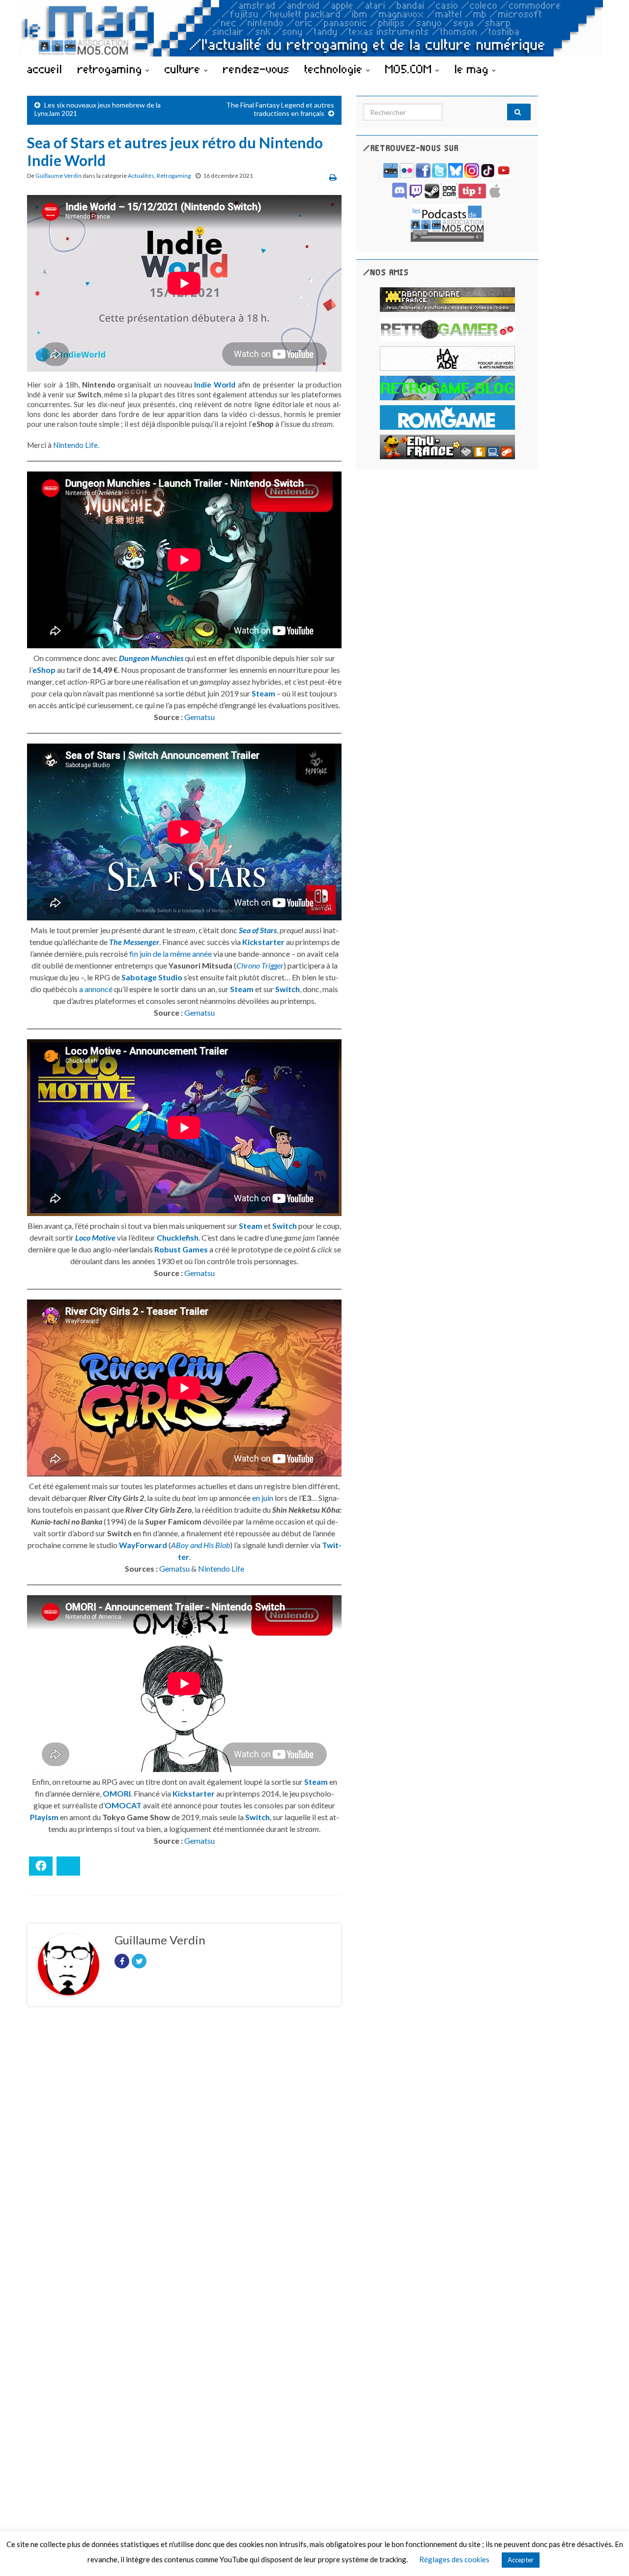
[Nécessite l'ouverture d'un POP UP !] (447, 222)
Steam (263, 693)
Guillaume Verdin (58, 176)
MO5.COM (410, 69)
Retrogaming (174, 176)
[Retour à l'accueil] (314, 28)
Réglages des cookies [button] (454, 2559)
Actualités (141, 176)
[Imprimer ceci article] (333, 177)
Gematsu (200, 717)
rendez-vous (256, 69)
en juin (263, 1498)
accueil (45, 69)
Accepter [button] (521, 2560)
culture (184, 69)
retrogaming (112, 69)
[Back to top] (607, 2554)
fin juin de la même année (171, 954)
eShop (44, 670)
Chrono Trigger (260, 965)
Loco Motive (95, 1237)
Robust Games (181, 1249)
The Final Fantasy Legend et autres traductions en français (280, 109)
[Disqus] (184, 2149)
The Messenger (134, 942)
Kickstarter (263, 942)
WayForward (143, 1545)
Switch (287, 989)
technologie (335, 69)
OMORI (117, 1793)
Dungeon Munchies (151, 658)
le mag (473, 69)
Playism (44, 1817)
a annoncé (96, 989)
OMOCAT (123, 1805)
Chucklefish (178, 1237)
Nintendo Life (75, 445)
